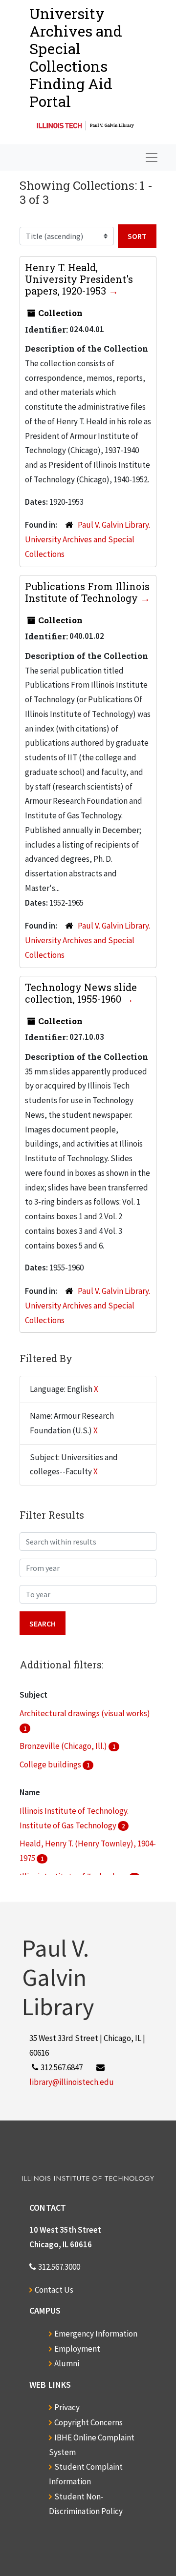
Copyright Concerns (88, 2422)
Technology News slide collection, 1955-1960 (81, 993)
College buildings (51, 1764)
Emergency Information (96, 2334)
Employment (77, 2349)
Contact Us (54, 2290)
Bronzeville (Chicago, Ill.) (64, 1746)
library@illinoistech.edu (72, 2082)
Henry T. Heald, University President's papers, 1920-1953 (79, 279)
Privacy (67, 2407)
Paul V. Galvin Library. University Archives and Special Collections (88, 539)
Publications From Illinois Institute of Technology (87, 592)
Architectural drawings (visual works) (85, 1713)
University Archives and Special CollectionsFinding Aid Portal (76, 57)
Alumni (67, 2363)
